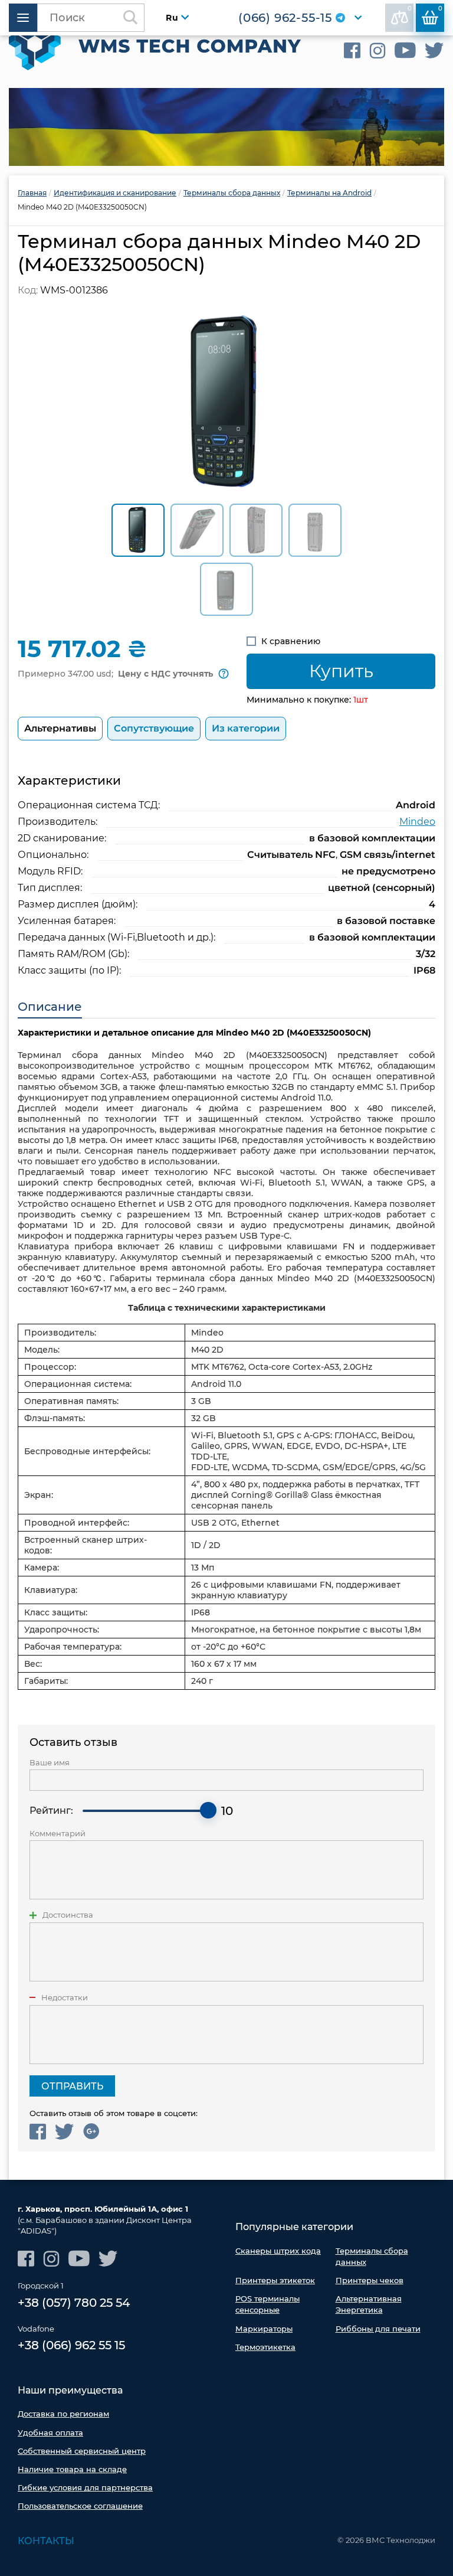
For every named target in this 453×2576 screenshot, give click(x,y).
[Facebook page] (352, 50)
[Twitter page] (434, 50)
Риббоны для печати (378, 2329)
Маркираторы (264, 2329)
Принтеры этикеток (275, 2280)
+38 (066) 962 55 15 (71, 2345)
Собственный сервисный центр (82, 2451)
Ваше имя (50, 1763)
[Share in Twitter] (65, 2132)
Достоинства (68, 1915)
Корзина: (440, 9)
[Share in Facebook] (38, 2132)
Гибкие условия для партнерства (85, 2487)
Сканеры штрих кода (278, 2251)
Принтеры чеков (370, 2280)
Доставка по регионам (63, 2414)
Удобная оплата (50, 2433)
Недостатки (65, 1998)
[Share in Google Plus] (91, 2132)
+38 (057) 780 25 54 (74, 2303)
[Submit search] (130, 18)
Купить (341, 671)
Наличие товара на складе (72, 2469)
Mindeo (417, 822)
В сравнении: (410, 9)
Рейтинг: (51, 1811)
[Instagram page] (377, 50)
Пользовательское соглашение (80, 2506)
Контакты (46, 2541)
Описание (50, 1007)
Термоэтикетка (265, 2347)
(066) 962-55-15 (285, 18)
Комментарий (58, 1834)
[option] (226, 127)
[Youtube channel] (405, 50)
